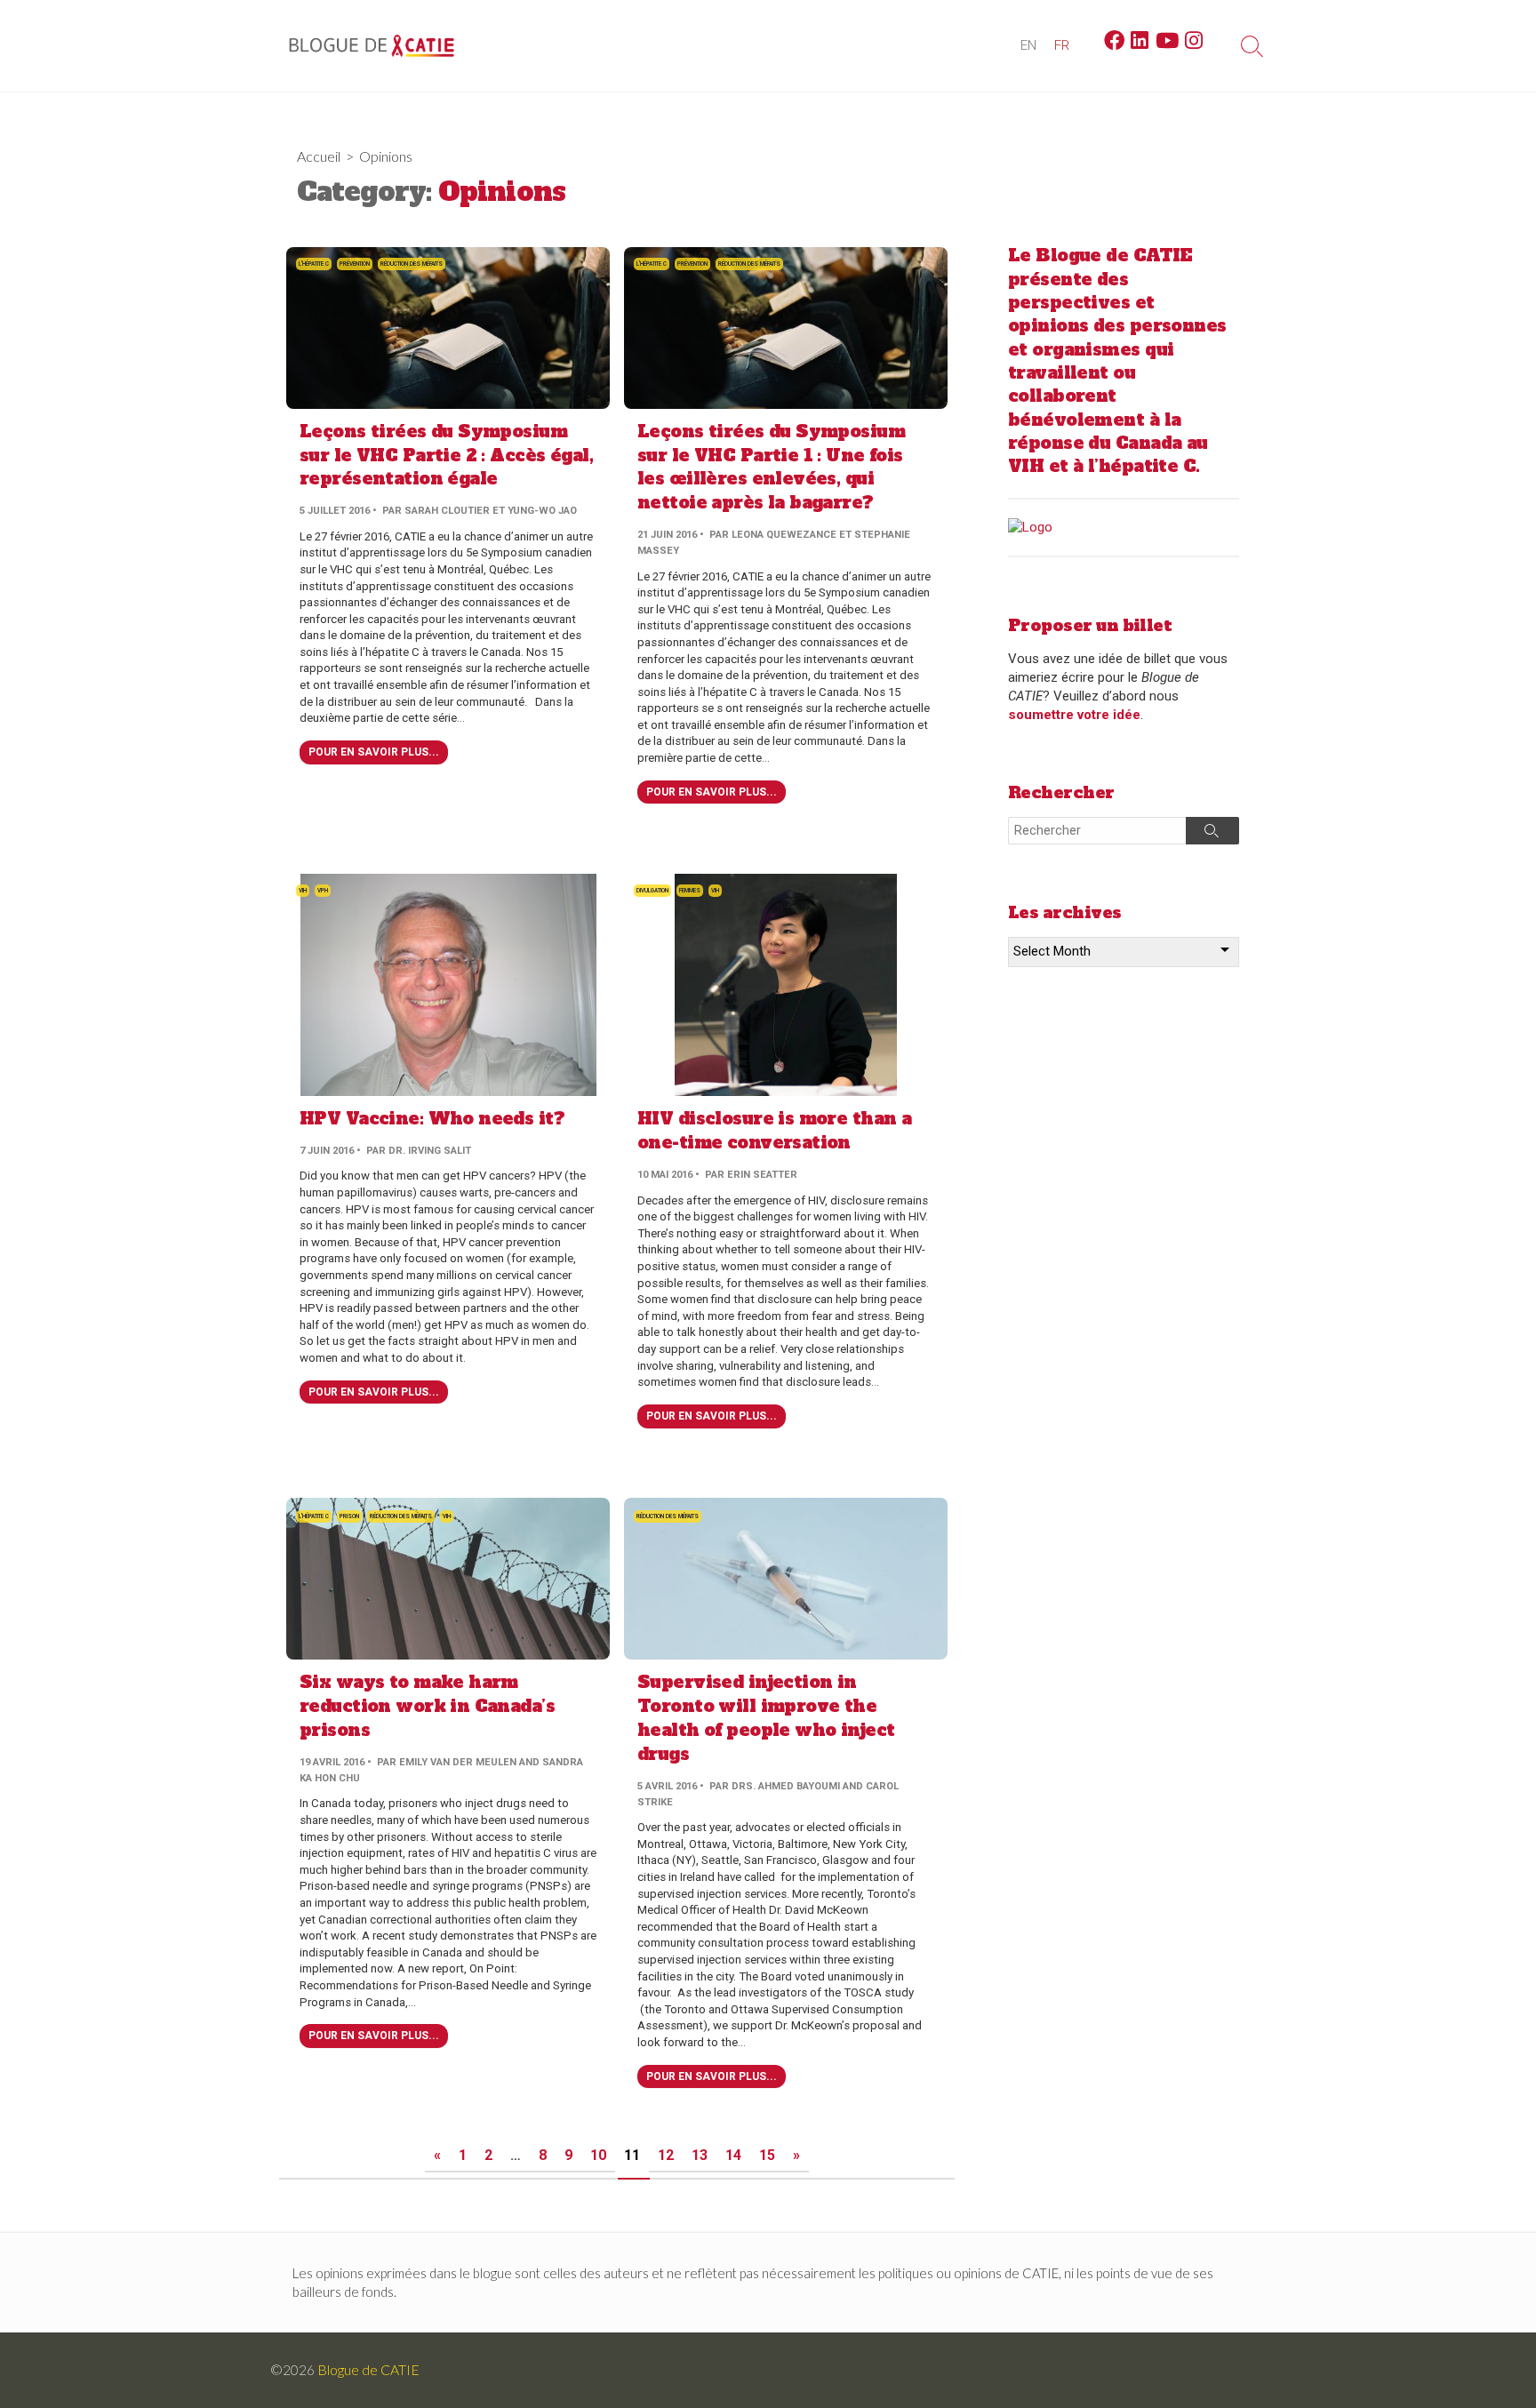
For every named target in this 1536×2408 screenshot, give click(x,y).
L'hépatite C (314, 264)
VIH (303, 891)
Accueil (319, 156)
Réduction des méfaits (412, 264)
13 (700, 2155)
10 (598, 2155)
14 (733, 2155)
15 (767, 2155)
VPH (323, 891)
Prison (349, 1516)
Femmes (690, 891)
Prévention (355, 264)
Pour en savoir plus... (374, 752)
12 (666, 2155)
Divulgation (652, 891)
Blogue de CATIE (368, 2370)
